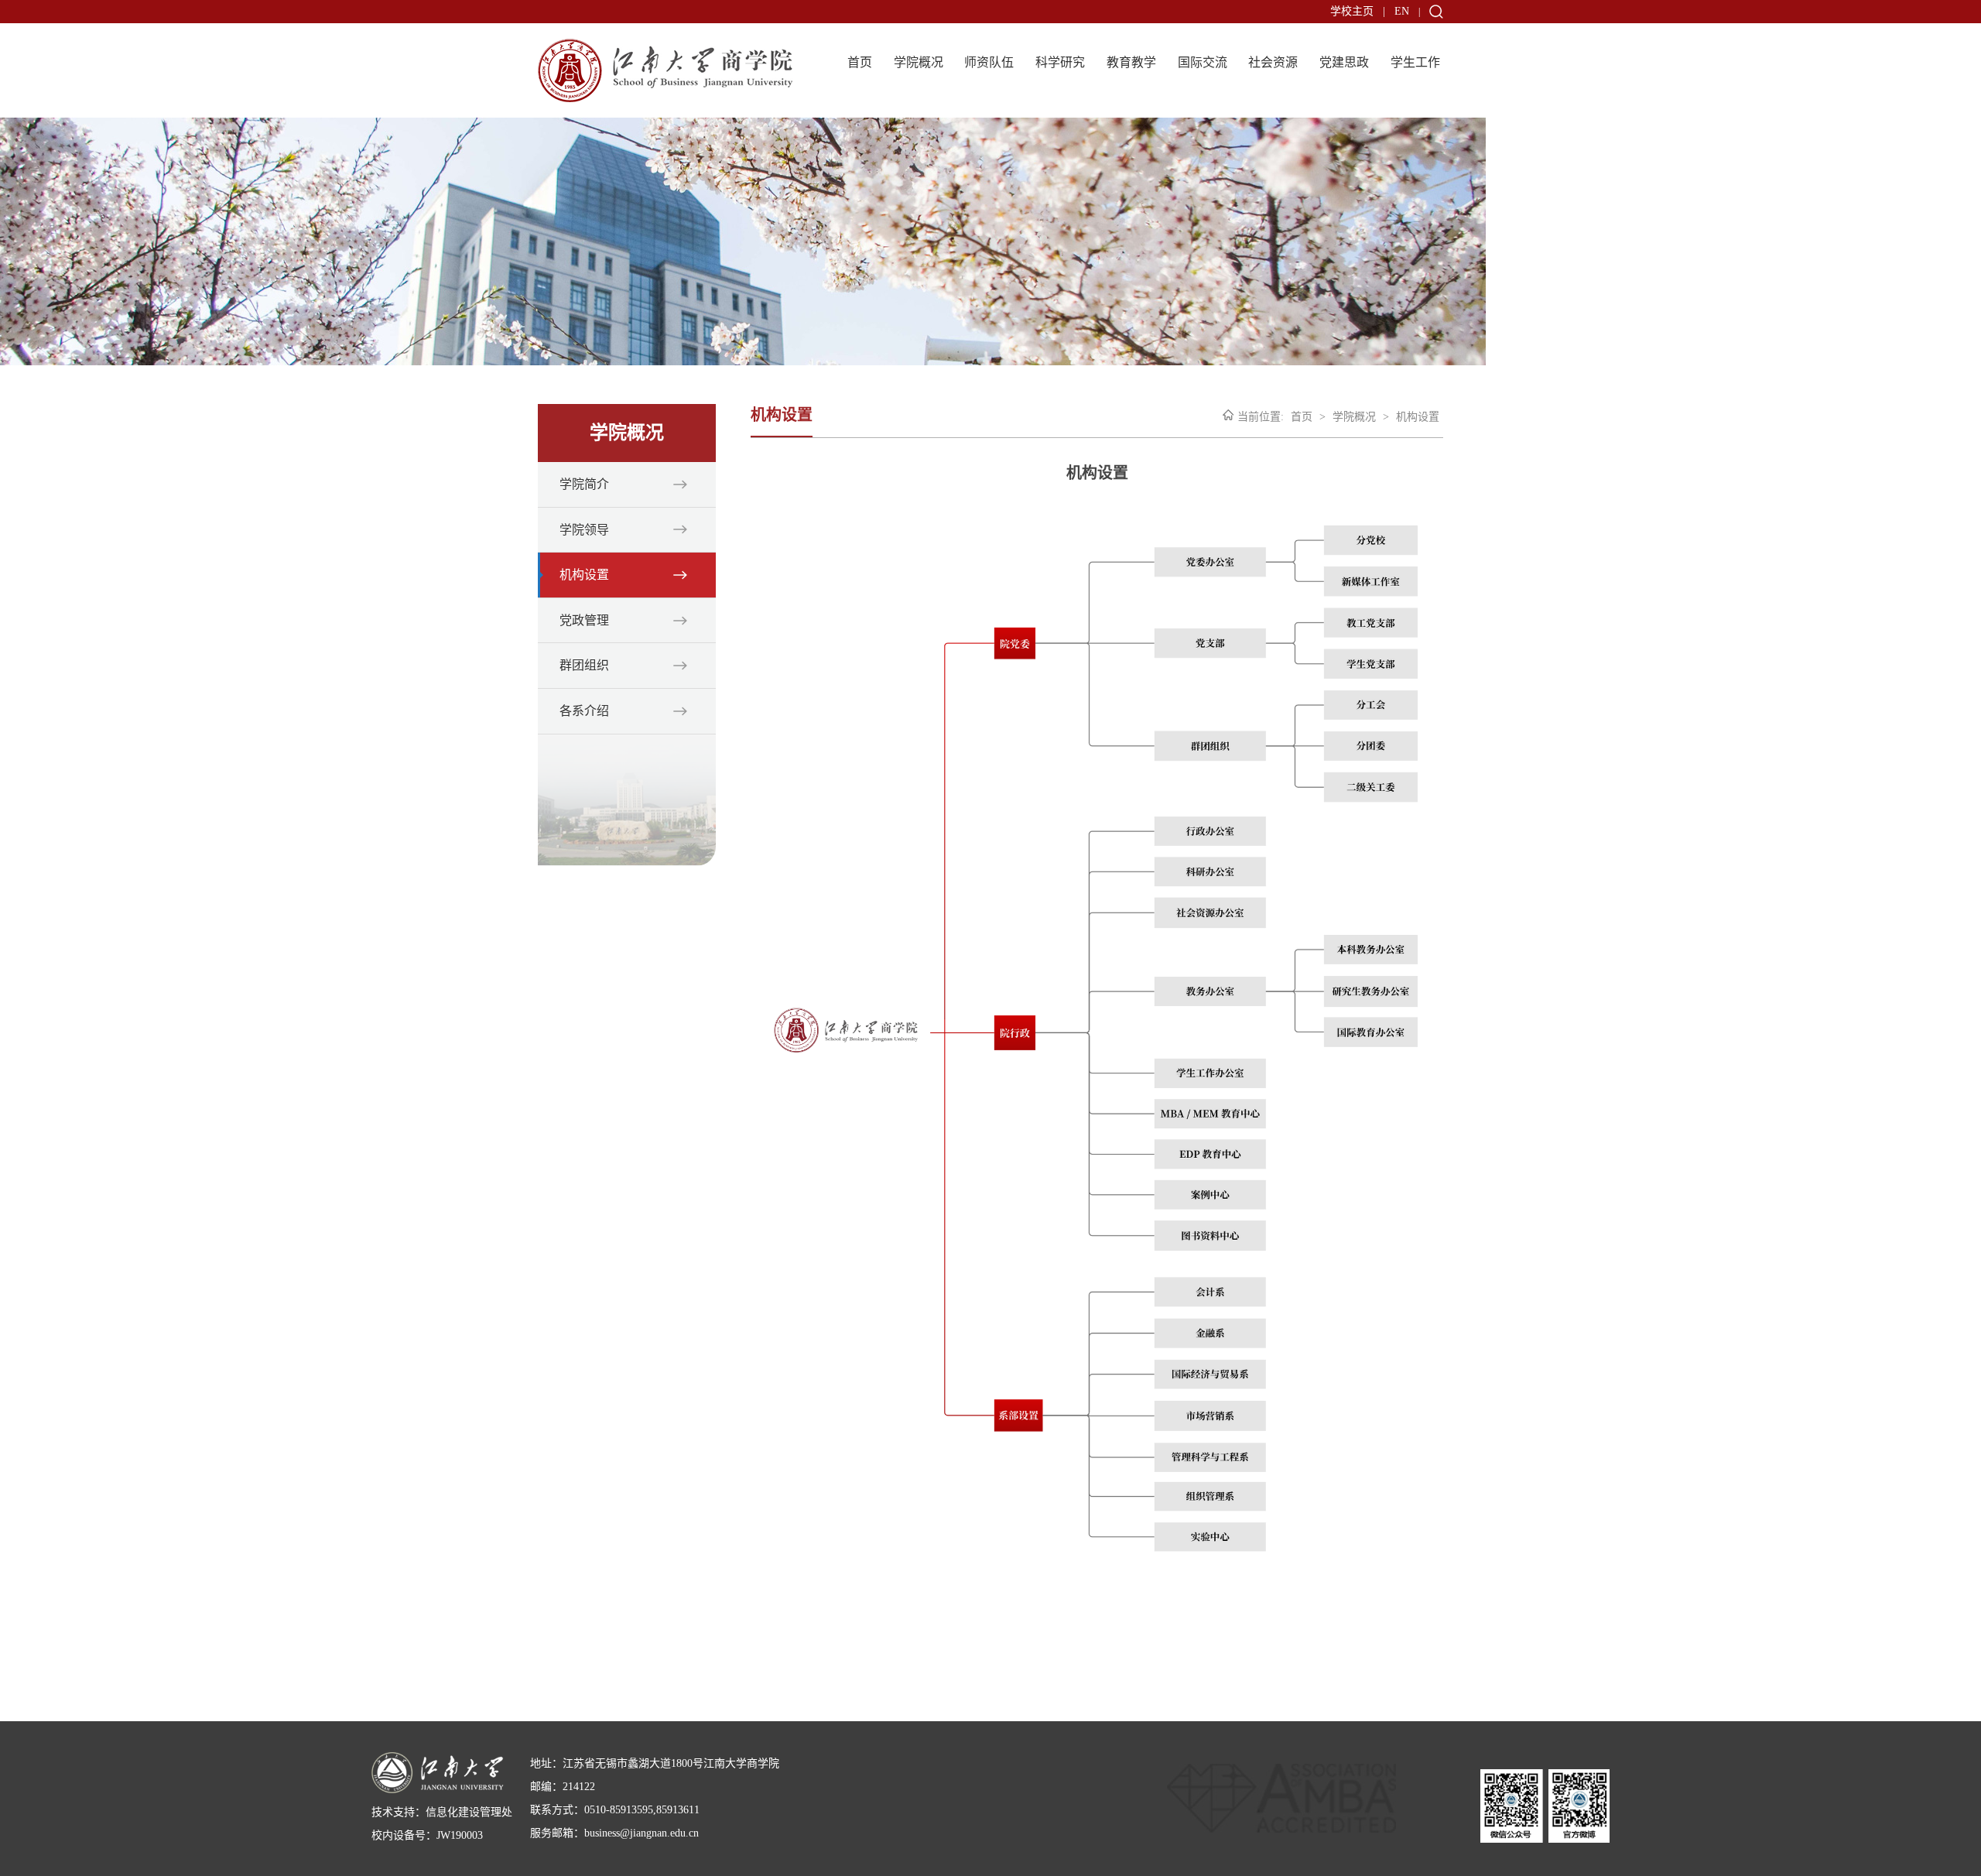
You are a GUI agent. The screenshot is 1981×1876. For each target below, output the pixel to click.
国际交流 (1203, 62)
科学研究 (1060, 62)
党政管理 (584, 620)
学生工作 (1415, 62)
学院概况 (919, 62)
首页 (860, 62)
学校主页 (1352, 11)
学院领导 (584, 530)
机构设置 (584, 575)
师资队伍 (989, 62)
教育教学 (1131, 62)
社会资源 (1273, 62)
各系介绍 (584, 711)
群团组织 (584, 665)
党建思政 (1344, 62)
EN (1402, 11)
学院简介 (584, 484)
